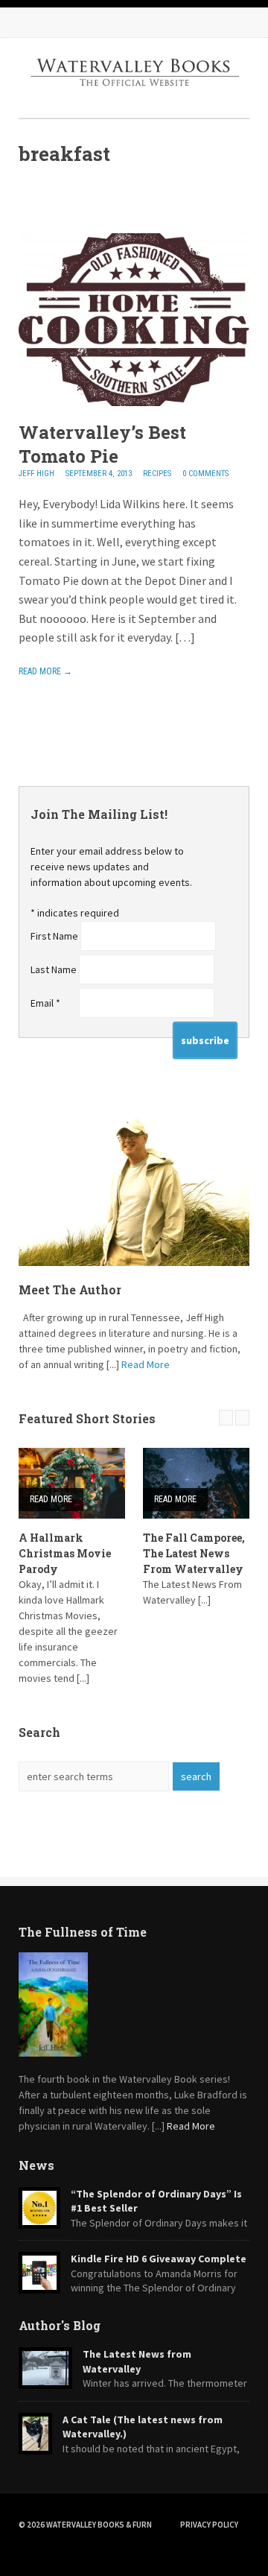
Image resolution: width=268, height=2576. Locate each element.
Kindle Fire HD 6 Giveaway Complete (159, 2259)
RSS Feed (33, 22)
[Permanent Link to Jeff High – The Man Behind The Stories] (134, 1189)
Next (242, 1418)
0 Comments (205, 474)
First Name (55, 936)
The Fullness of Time (83, 1932)
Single (28, 198)
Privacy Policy (209, 2525)
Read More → (45, 671)
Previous (226, 1418)
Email (45, 1003)
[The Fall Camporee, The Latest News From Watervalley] (196, 1483)
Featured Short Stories (87, 1418)
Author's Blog (60, 2325)
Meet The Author (70, 1289)
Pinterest (123, 22)
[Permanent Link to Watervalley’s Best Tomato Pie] (134, 402)
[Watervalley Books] (134, 98)
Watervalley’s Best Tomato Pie (102, 444)
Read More (146, 1364)
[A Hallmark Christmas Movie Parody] (72, 1483)
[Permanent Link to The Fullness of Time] (134, 2004)
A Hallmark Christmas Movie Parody (65, 1553)
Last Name (55, 969)
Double (42, 198)
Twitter (93, 22)
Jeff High (36, 474)
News (36, 2165)
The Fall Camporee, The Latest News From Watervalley (194, 1553)
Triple (56, 198)
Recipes (157, 474)
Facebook (63, 22)
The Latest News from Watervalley (137, 2361)
